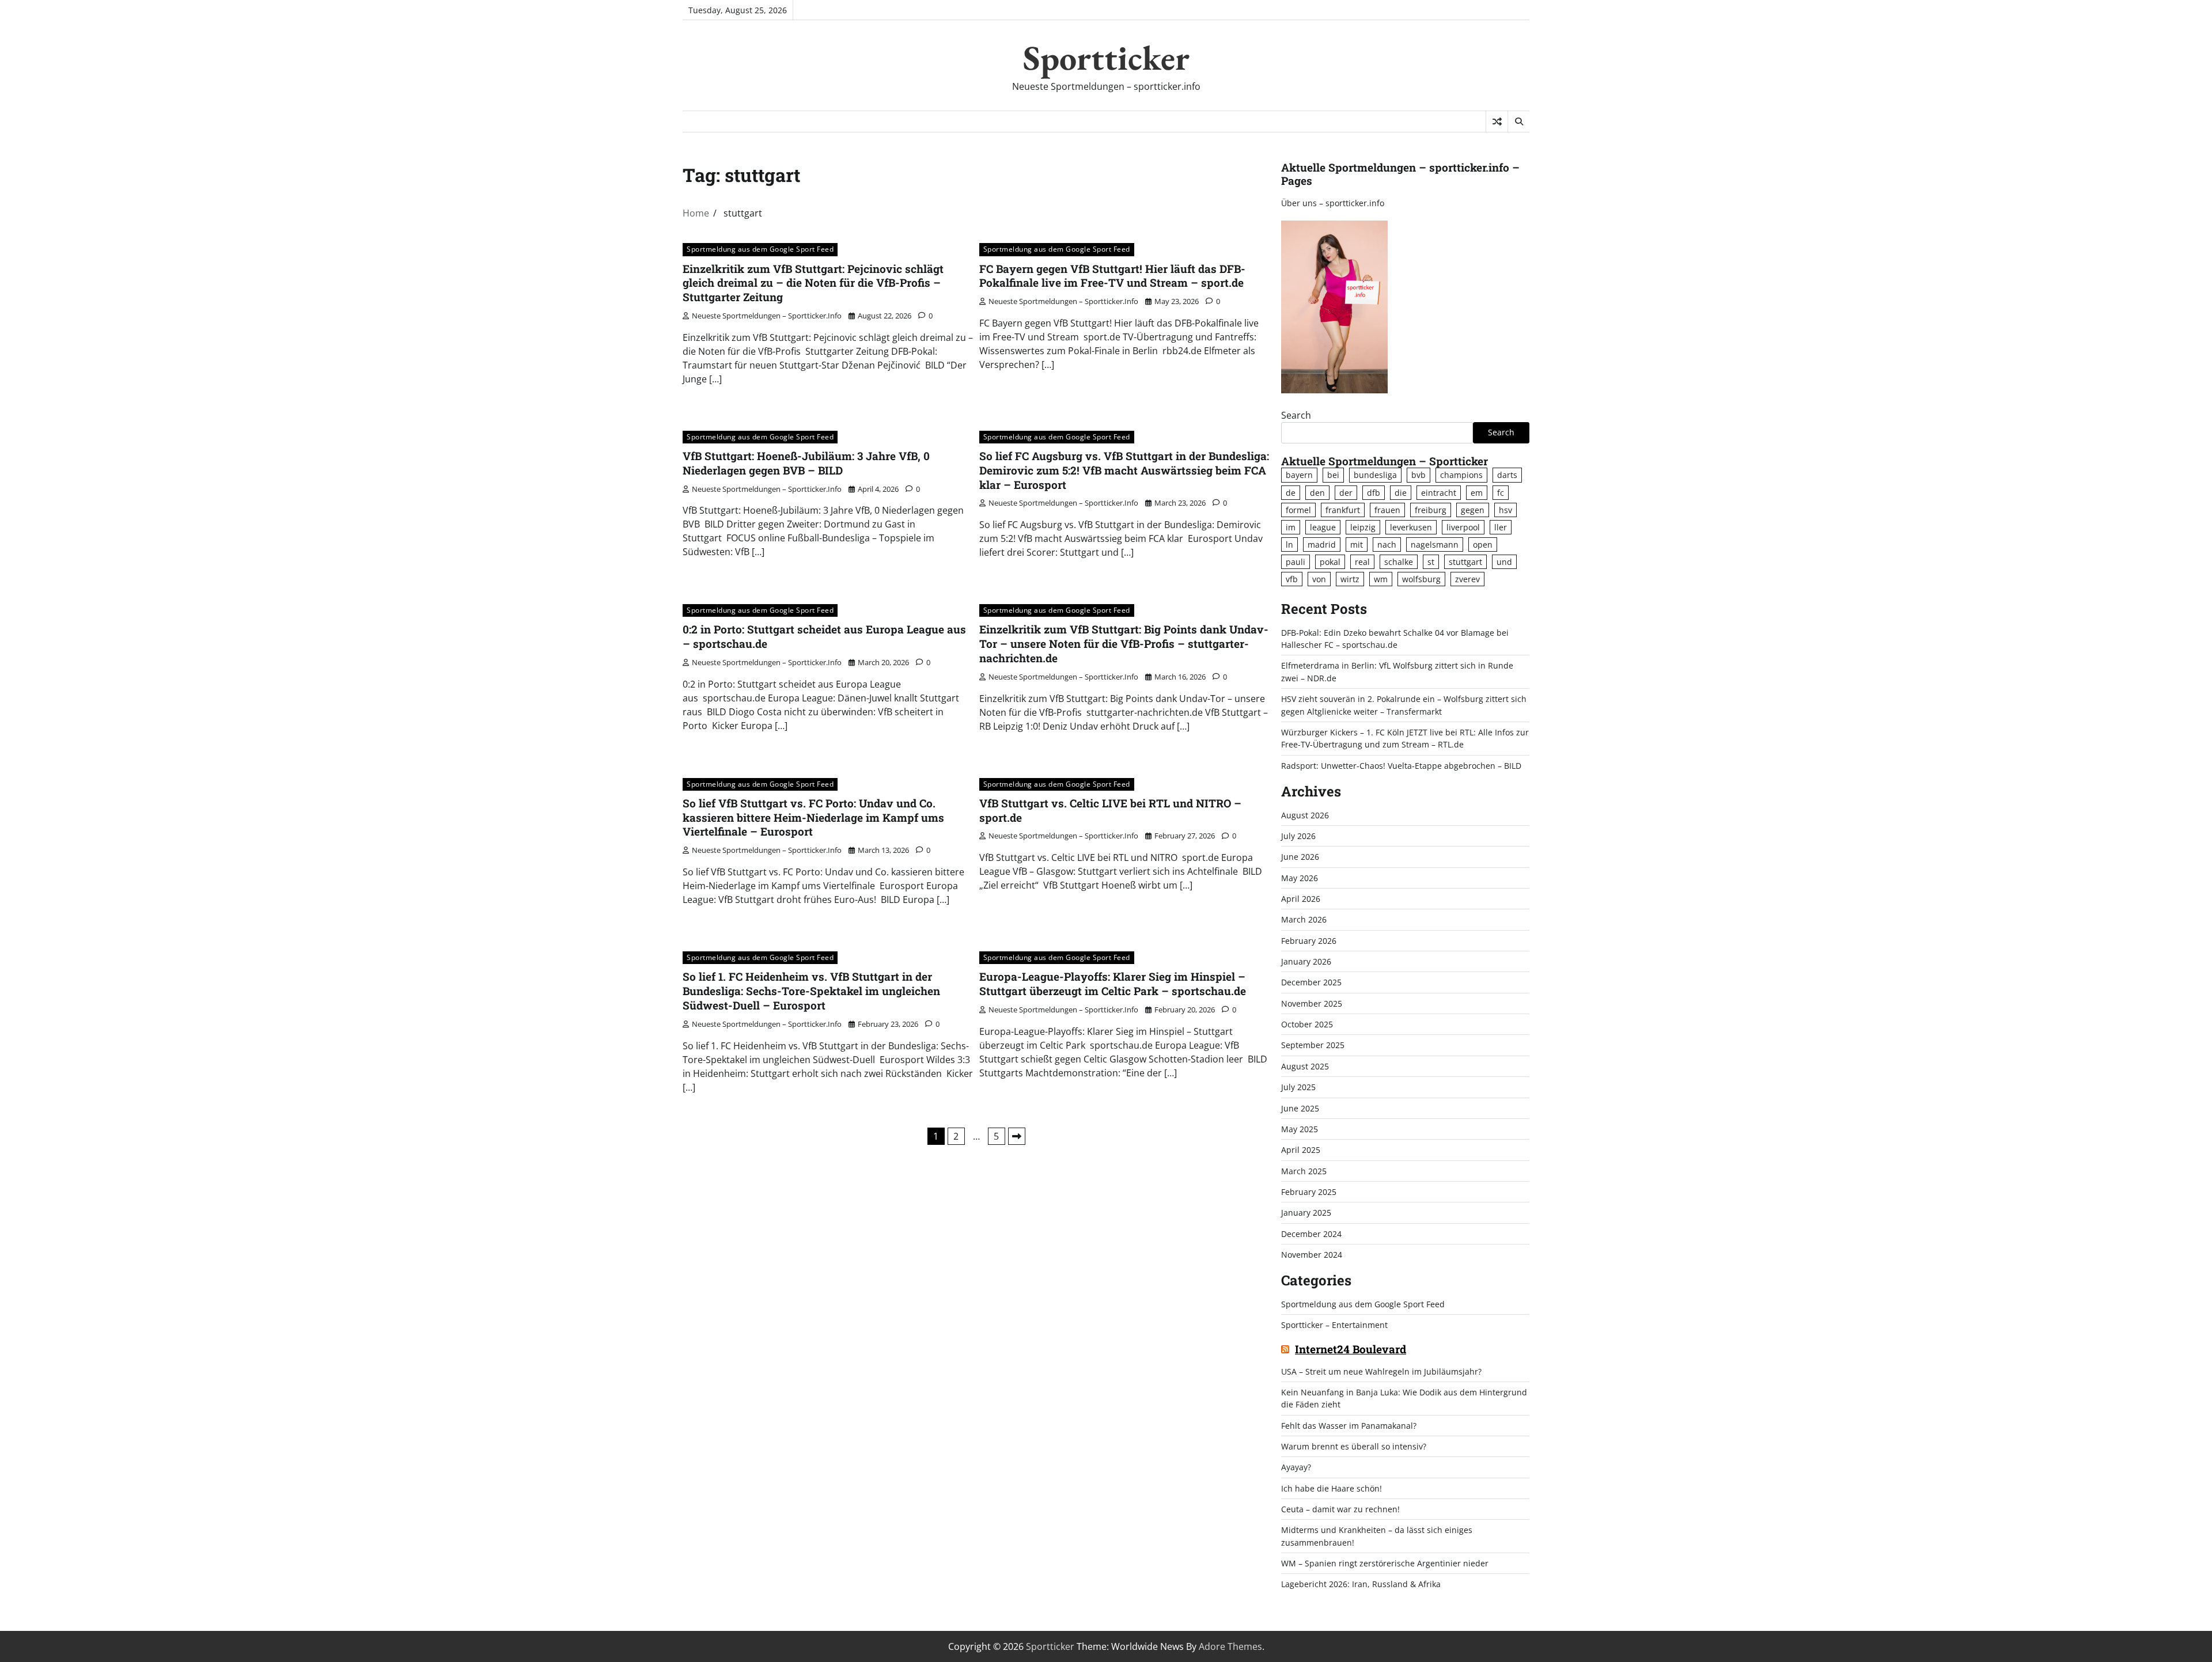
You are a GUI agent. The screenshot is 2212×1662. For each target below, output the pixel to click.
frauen (1387, 510)
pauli (1296, 562)
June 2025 (1300, 1108)
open (1483, 544)
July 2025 (1298, 1087)
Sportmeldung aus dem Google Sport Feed (760, 249)
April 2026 (1301, 899)
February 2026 (1309, 941)
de (1291, 493)
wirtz (1350, 579)
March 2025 (1304, 1171)
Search (1296, 415)
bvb (1419, 475)
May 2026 (1300, 878)
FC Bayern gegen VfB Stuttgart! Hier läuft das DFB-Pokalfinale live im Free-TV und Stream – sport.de (1112, 276)
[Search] (1518, 122)
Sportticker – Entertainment (1334, 1325)
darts (1507, 475)
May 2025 (1300, 1129)
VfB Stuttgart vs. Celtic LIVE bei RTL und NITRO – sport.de (1110, 810)
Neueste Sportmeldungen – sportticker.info (767, 316)
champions (1461, 475)
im (1291, 527)
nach (1387, 544)
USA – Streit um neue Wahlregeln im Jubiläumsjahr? (1381, 1371)
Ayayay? (1296, 1467)
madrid (1322, 544)
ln (1289, 544)
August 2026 (1305, 815)
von (1319, 579)
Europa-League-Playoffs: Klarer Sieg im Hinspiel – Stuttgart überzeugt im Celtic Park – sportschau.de (1113, 984)
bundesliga (1375, 475)
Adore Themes (1230, 1646)
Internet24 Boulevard (1351, 1350)
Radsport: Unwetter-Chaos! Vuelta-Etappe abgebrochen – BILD (1401, 766)
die (1401, 493)
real (1362, 562)
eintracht (1439, 493)
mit (1357, 544)
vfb (1292, 579)
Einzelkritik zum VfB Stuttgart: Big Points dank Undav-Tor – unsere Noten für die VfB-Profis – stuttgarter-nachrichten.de (1124, 644)
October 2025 (1307, 1024)
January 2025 (1306, 1213)
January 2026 (1306, 961)
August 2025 (1305, 1066)
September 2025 (1313, 1045)
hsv (1505, 510)
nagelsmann (1435, 544)
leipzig (1363, 527)
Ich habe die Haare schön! (1332, 1488)
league (1323, 527)
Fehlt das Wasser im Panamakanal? (1349, 1426)
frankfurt (1343, 510)
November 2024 (1312, 1255)
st (1431, 562)
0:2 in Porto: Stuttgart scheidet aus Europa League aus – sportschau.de (824, 636)
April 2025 (1301, 1150)
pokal (1330, 562)
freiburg (1431, 510)
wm (1381, 579)
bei (1333, 475)
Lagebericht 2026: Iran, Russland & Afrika (1361, 1584)
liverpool (1463, 527)
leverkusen (1411, 527)
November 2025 (1312, 1003)
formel (1298, 510)
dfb (1374, 493)
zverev (1467, 579)
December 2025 (1311, 982)
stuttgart (1465, 562)
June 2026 (1300, 857)
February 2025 (1309, 1192)
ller (1501, 527)
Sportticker (1106, 58)
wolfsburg (1421, 579)
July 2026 (1298, 836)
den (1317, 493)
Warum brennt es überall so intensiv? (1354, 1446)
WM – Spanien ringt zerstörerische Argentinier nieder (1385, 1563)
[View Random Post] (1497, 122)
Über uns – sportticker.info (1333, 203)
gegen (1473, 510)
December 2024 (1311, 1234)
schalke (1399, 562)
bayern (1299, 475)
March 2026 (1304, 919)
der (1346, 493)
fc (1501, 493)
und (1504, 562)
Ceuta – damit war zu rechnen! (1340, 1509)
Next (1017, 1136)
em (1477, 493)
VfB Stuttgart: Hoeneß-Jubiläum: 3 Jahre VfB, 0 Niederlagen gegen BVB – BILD (806, 463)
